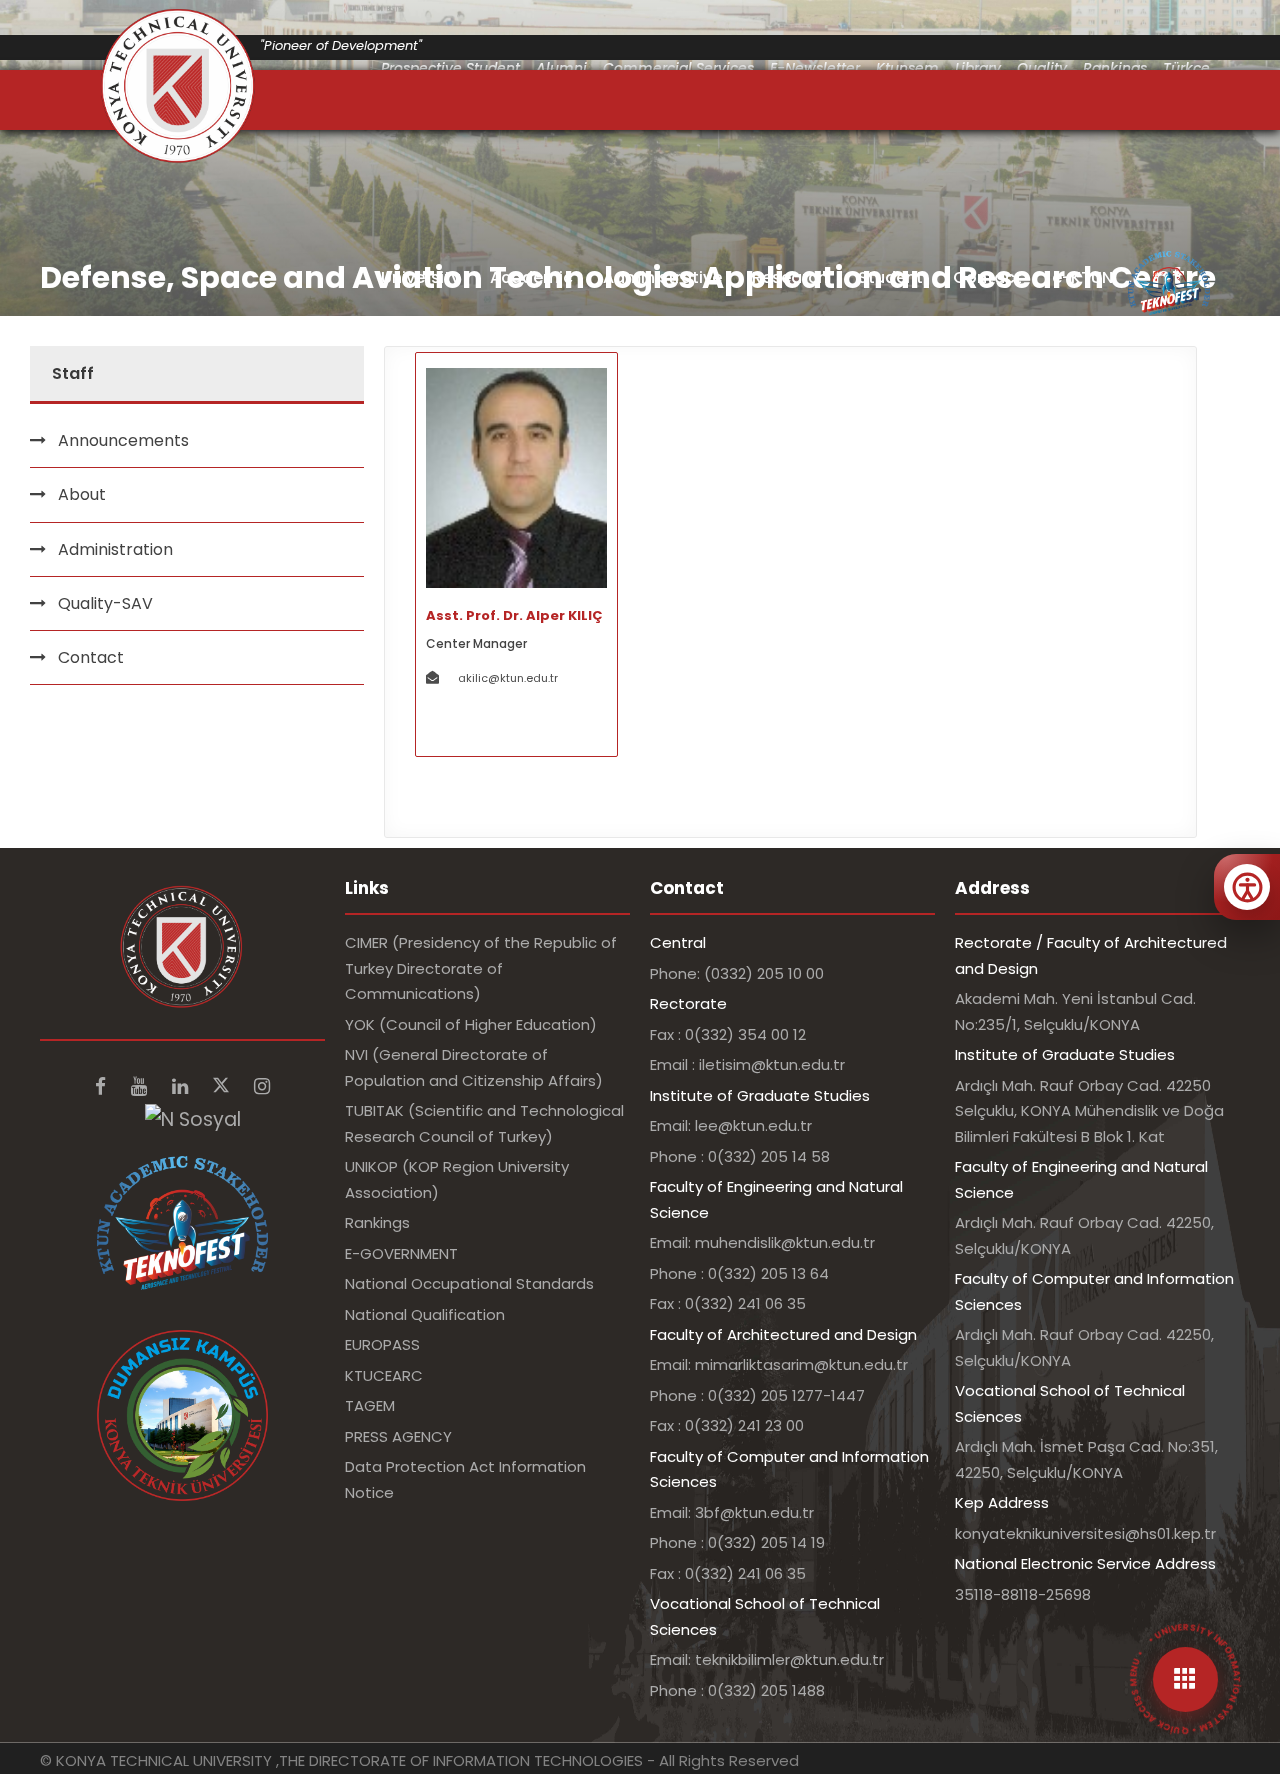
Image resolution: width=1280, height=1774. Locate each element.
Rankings (377, 1222)
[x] (223, 1086)
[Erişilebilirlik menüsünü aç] (1247, 887)
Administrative (662, 277)
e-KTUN (1082, 277)
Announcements (123, 440)
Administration (115, 549)
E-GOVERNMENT (401, 1253)
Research (790, 277)
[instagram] (262, 1086)
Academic (531, 277)
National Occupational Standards (469, 1283)
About (82, 494)
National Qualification (425, 1314)
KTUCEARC (384, 1375)
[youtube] (141, 1086)
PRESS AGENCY (398, 1436)
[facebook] (103, 1086)
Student (890, 277)
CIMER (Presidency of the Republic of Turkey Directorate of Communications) (481, 968)
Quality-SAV (105, 603)
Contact (987, 277)
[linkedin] (182, 1086)
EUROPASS (382, 1344)
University (420, 277)
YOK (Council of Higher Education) (471, 1024)
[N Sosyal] (193, 1118)
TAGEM (370, 1405)
